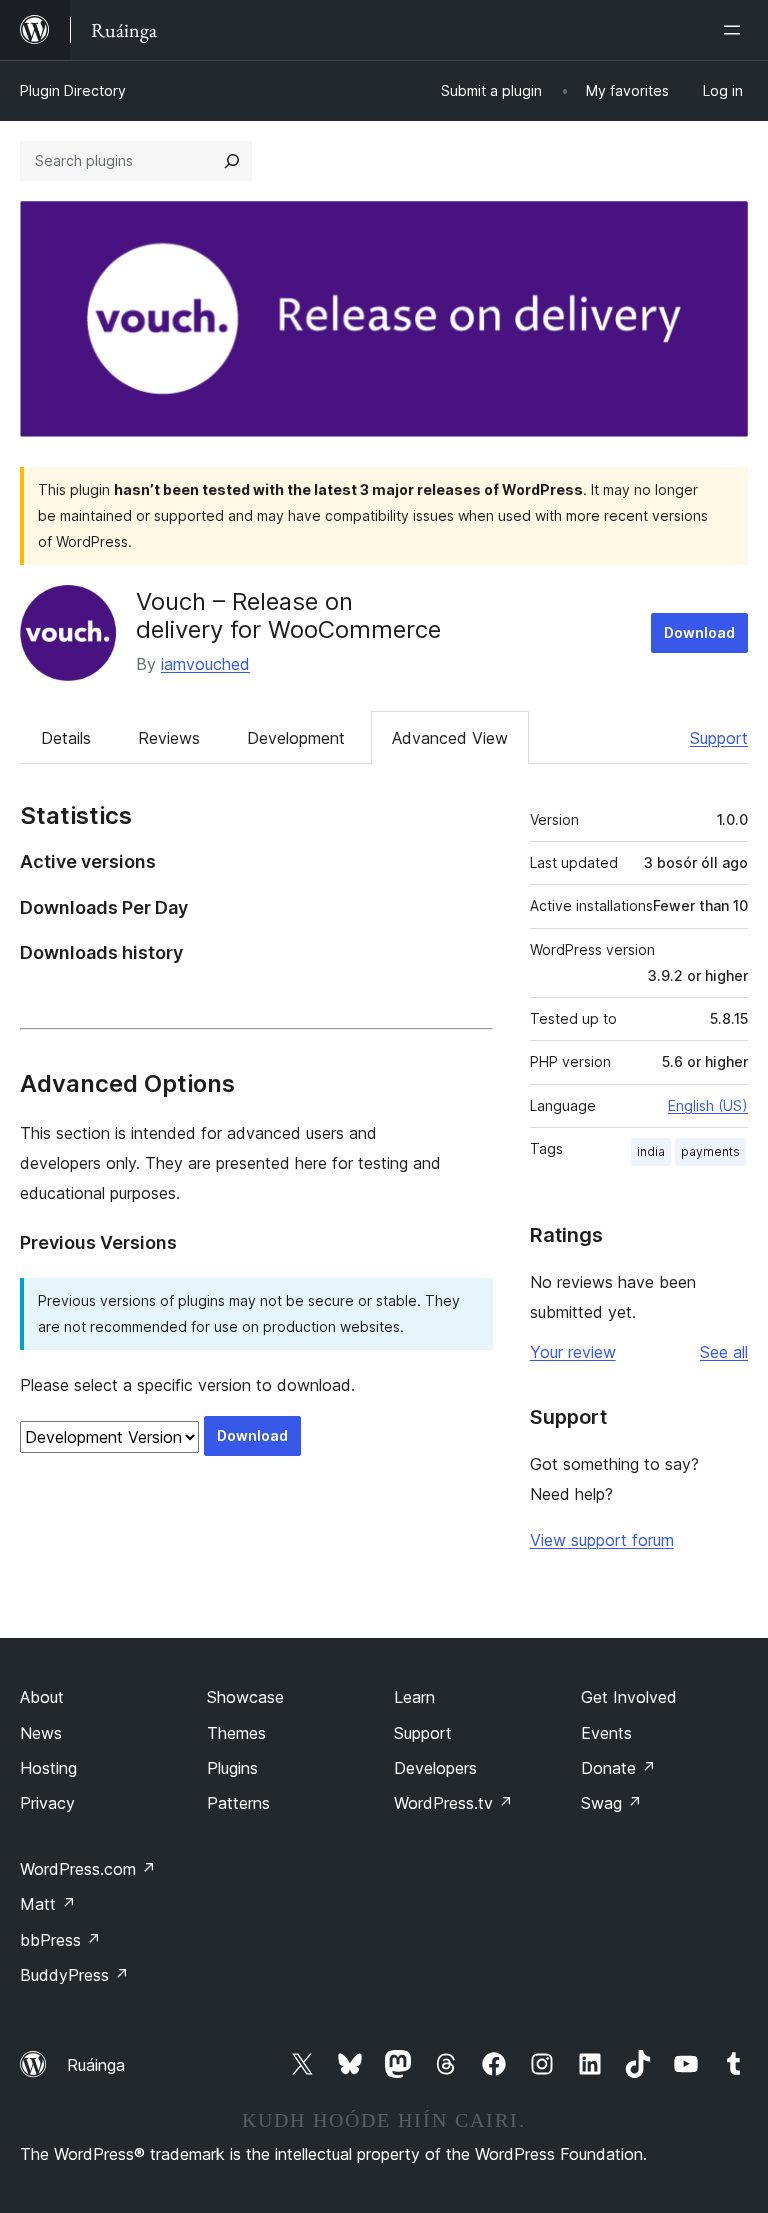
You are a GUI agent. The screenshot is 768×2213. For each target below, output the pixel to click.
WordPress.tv (453, 1803)
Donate (618, 1768)
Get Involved (629, 1697)
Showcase (245, 1697)
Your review (573, 1352)
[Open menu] (736, 30)
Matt (48, 1904)
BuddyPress (74, 1975)
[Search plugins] (232, 161)
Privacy (47, 1803)
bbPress (60, 1940)
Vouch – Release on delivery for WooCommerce (288, 616)
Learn (414, 1697)
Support (719, 738)
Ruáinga (96, 2065)
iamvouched (205, 664)
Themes (236, 1733)
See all (724, 1352)
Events (606, 1733)
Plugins (232, 1768)
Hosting (48, 1768)
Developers (435, 1768)
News (41, 1733)
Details (66, 738)
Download (699, 632)
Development (296, 738)
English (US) (708, 1105)
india (651, 1151)
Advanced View (450, 738)
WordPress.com (88, 1869)
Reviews (169, 738)
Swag (611, 1803)
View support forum (602, 1540)
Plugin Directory (73, 90)
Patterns (238, 1803)
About (42, 1697)
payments (710, 1151)
